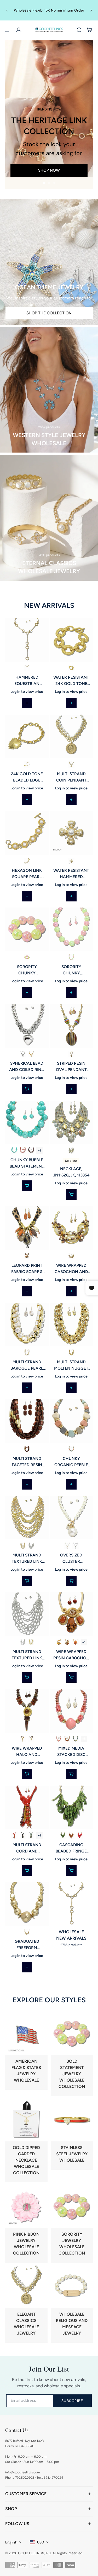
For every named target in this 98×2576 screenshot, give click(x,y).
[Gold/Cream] (27, 1353)
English (11, 2542)
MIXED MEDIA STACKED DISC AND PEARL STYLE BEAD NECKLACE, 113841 (71, 1751)
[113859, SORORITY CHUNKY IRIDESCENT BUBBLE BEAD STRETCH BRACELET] (27, 929)
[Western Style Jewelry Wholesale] (49, 390)
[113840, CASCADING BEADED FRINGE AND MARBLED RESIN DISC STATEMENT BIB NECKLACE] (71, 1807)
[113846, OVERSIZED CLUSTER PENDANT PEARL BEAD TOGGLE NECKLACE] (71, 1518)
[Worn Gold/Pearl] (27, 861)
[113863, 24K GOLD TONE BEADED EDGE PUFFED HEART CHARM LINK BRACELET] (27, 736)
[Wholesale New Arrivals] (71, 1915)
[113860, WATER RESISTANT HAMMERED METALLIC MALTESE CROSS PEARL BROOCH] (71, 833)
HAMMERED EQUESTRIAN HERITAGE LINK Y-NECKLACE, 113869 (27, 680)
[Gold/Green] (31, 1835)
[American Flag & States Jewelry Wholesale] (26, 2051)
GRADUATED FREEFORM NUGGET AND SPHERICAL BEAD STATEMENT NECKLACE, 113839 (27, 1945)
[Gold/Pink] (23, 1150)
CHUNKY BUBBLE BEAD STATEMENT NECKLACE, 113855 (27, 1163)
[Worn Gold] (71, 668)
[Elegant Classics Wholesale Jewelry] (26, 2304)
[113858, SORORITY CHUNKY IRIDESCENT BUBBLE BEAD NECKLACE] (71, 929)
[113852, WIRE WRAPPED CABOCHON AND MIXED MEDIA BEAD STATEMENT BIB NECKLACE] (71, 1228)
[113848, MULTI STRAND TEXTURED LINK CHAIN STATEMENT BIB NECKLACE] (27, 1518)
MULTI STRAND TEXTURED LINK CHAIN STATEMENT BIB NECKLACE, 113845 (27, 1655)
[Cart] (90, 30)
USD (41, 2542)
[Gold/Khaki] (23, 1739)
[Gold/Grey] (75, 1739)
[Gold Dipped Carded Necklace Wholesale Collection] (26, 2141)
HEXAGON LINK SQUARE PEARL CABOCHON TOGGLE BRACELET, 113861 (27, 874)
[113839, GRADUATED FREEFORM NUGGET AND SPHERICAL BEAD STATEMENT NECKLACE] (27, 1904)
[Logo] (49, 30)
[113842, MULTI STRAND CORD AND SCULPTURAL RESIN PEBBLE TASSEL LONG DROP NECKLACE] (27, 1807)
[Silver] (23, 1054)
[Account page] (19, 30)
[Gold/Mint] (14, 1150)
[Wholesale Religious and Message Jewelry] (72, 2304)
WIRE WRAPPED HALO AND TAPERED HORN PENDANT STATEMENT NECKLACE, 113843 (27, 1751)
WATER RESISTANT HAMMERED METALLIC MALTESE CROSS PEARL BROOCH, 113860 (71, 874)
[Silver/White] (75, 1545)
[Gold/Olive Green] (63, 1835)
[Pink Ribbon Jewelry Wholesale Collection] (26, 2224)
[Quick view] (27, 1089)
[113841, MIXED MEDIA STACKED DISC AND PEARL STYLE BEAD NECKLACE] (71, 1711)
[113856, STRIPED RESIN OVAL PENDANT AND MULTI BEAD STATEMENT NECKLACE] (71, 1026)
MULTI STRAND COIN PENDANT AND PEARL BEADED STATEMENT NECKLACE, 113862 (71, 777)
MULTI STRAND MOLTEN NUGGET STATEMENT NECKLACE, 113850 (71, 1365)
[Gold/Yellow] (59, 1642)
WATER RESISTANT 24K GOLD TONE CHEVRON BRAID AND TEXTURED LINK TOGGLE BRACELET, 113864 (71, 680)
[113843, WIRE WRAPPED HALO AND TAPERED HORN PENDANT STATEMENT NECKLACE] (27, 1711)
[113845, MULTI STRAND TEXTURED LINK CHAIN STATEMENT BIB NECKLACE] (27, 1614)
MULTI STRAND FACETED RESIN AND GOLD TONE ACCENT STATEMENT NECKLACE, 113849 (27, 1462)
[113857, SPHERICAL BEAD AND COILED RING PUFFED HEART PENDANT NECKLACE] (27, 1026)
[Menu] (8, 30)
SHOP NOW (49, 170)
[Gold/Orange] (75, 1642)
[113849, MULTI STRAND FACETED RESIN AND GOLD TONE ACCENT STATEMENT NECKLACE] (27, 1421)
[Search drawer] (79, 30)
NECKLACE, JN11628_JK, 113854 (71, 1172)
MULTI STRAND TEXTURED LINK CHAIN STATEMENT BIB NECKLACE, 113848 (27, 1558)
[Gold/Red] (14, 1835)
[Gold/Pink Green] (71, 957)
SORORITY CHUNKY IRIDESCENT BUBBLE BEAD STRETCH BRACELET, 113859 (27, 970)
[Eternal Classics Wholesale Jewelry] (49, 518)
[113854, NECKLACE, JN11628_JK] (71, 1122)
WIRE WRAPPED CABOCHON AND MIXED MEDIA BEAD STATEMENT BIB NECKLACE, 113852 (71, 1269)
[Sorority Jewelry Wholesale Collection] (72, 2224)
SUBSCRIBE (72, 2401)
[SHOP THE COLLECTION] (49, 262)
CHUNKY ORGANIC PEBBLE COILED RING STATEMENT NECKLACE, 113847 (71, 1462)
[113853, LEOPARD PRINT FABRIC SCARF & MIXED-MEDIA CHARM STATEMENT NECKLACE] (27, 1228)
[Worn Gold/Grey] (71, 1150)
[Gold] (27, 668)
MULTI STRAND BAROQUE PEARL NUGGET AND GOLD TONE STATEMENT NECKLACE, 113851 (27, 1365)
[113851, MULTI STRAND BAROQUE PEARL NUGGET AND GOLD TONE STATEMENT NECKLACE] (27, 1324)
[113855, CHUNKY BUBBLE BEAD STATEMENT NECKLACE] (27, 1122)
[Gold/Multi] (71, 1449)
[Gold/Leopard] (27, 1256)
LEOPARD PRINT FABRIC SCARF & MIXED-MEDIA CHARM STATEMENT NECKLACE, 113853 (27, 1269)
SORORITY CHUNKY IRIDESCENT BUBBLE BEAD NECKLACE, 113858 (71, 970)
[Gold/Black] (23, 1835)
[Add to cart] (27, 703)
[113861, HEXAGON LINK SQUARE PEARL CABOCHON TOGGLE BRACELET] (27, 833)
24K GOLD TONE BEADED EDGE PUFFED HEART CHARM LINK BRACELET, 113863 (27, 777)
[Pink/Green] (27, 957)
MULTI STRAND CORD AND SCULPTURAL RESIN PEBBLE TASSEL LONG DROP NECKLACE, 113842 (27, 1848)
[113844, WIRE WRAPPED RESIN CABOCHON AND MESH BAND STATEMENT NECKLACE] (71, 1614)
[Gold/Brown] (31, 1150)
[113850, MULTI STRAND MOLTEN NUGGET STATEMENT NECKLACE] (71, 1324)
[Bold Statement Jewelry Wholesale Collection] (72, 2054)
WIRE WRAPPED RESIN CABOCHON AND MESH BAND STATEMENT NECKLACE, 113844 (71, 1655)
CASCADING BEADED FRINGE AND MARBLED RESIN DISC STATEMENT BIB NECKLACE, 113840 (71, 1848)
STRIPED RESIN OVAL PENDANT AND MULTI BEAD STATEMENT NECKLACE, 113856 (71, 1067)
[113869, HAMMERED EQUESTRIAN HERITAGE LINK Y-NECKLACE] (27, 640)
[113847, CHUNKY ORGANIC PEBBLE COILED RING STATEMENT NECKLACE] (71, 1421)
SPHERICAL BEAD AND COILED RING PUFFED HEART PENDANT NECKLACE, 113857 (27, 1067)
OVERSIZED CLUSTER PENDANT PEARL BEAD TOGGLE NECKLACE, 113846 (71, 1558)
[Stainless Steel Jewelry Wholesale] (72, 2134)
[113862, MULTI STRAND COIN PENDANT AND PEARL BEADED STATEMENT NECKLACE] (71, 736)
